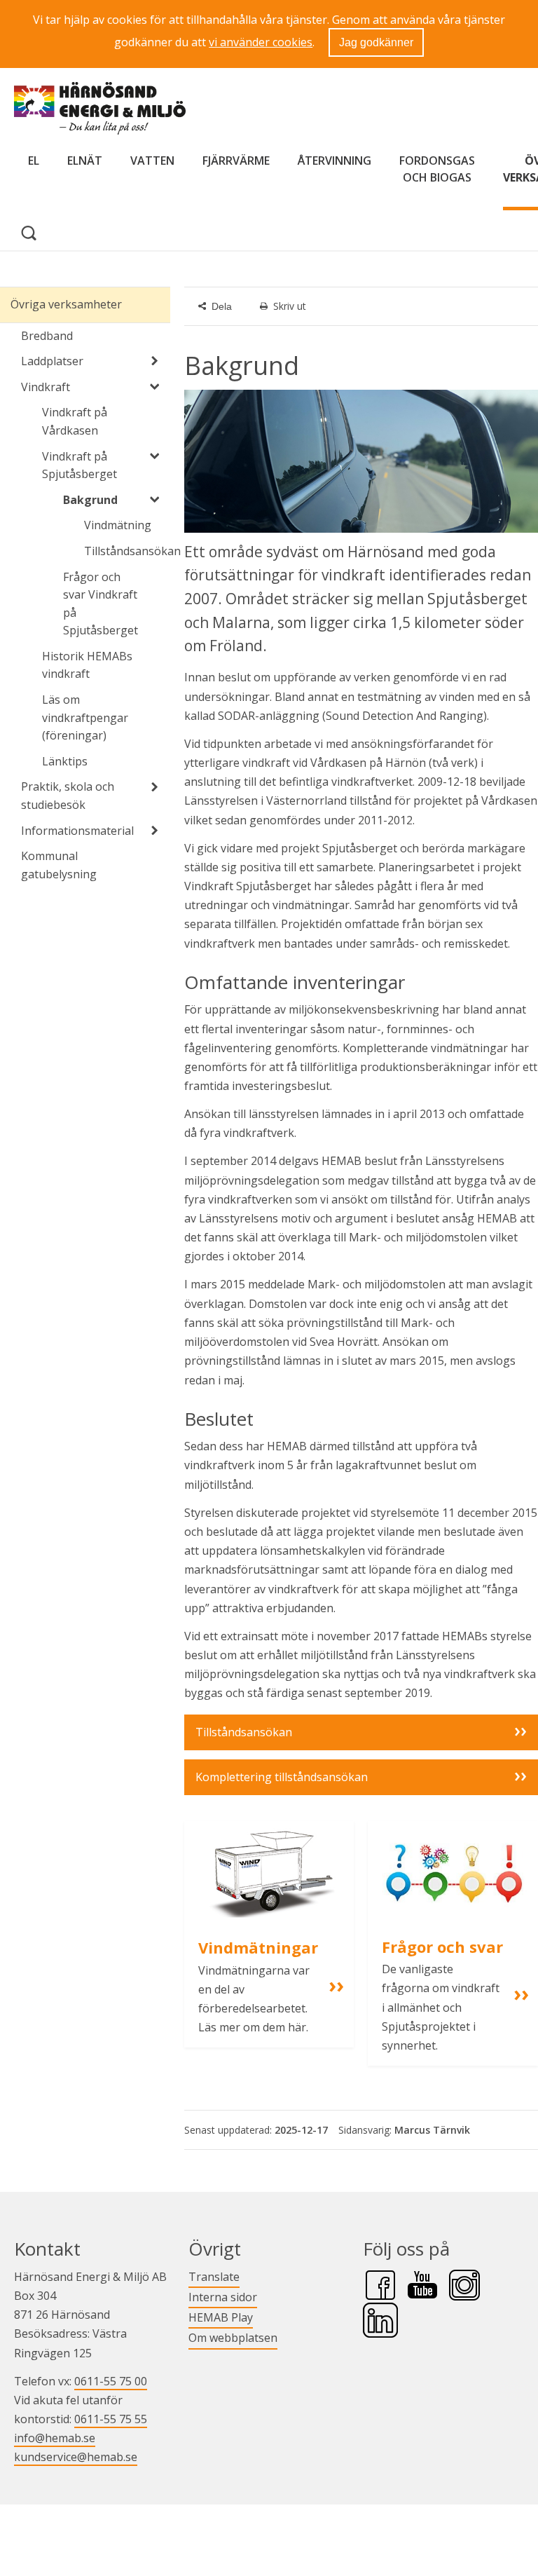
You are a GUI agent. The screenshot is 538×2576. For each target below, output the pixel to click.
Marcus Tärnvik (432, 2130)
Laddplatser (52, 361)
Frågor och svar (442, 1947)
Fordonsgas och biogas (437, 169)
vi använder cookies (261, 42)
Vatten (152, 161)
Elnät (85, 161)
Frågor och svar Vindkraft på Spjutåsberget (101, 604)
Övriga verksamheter (66, 304)
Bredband (47, 336)
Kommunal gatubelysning (59, 865)
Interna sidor (223, 2297)
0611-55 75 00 (111, 2381)
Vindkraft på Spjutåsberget (80, 465)
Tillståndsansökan (127, 551)
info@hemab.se (55, 2438)
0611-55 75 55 (111, 2419)
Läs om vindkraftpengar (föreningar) (85, 717)
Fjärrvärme (236, 161)
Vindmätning (118, 525)
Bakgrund (90, 500)
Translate (214, 2276)
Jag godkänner (376, 42)
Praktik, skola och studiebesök (68, 796)
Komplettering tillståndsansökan (282, 1777)
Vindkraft (46, 387)
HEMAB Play (221, 2317)
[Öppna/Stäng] (155, 361)
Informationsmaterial (77, 831)
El (34, 161)
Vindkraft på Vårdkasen (75, 421)
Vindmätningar (258, 1947)
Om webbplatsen (233, 2338)
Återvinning (334, 161)
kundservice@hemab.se (76, 2457)
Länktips (65, 761)
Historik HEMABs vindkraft (87, 665)
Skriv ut (290, 306)
